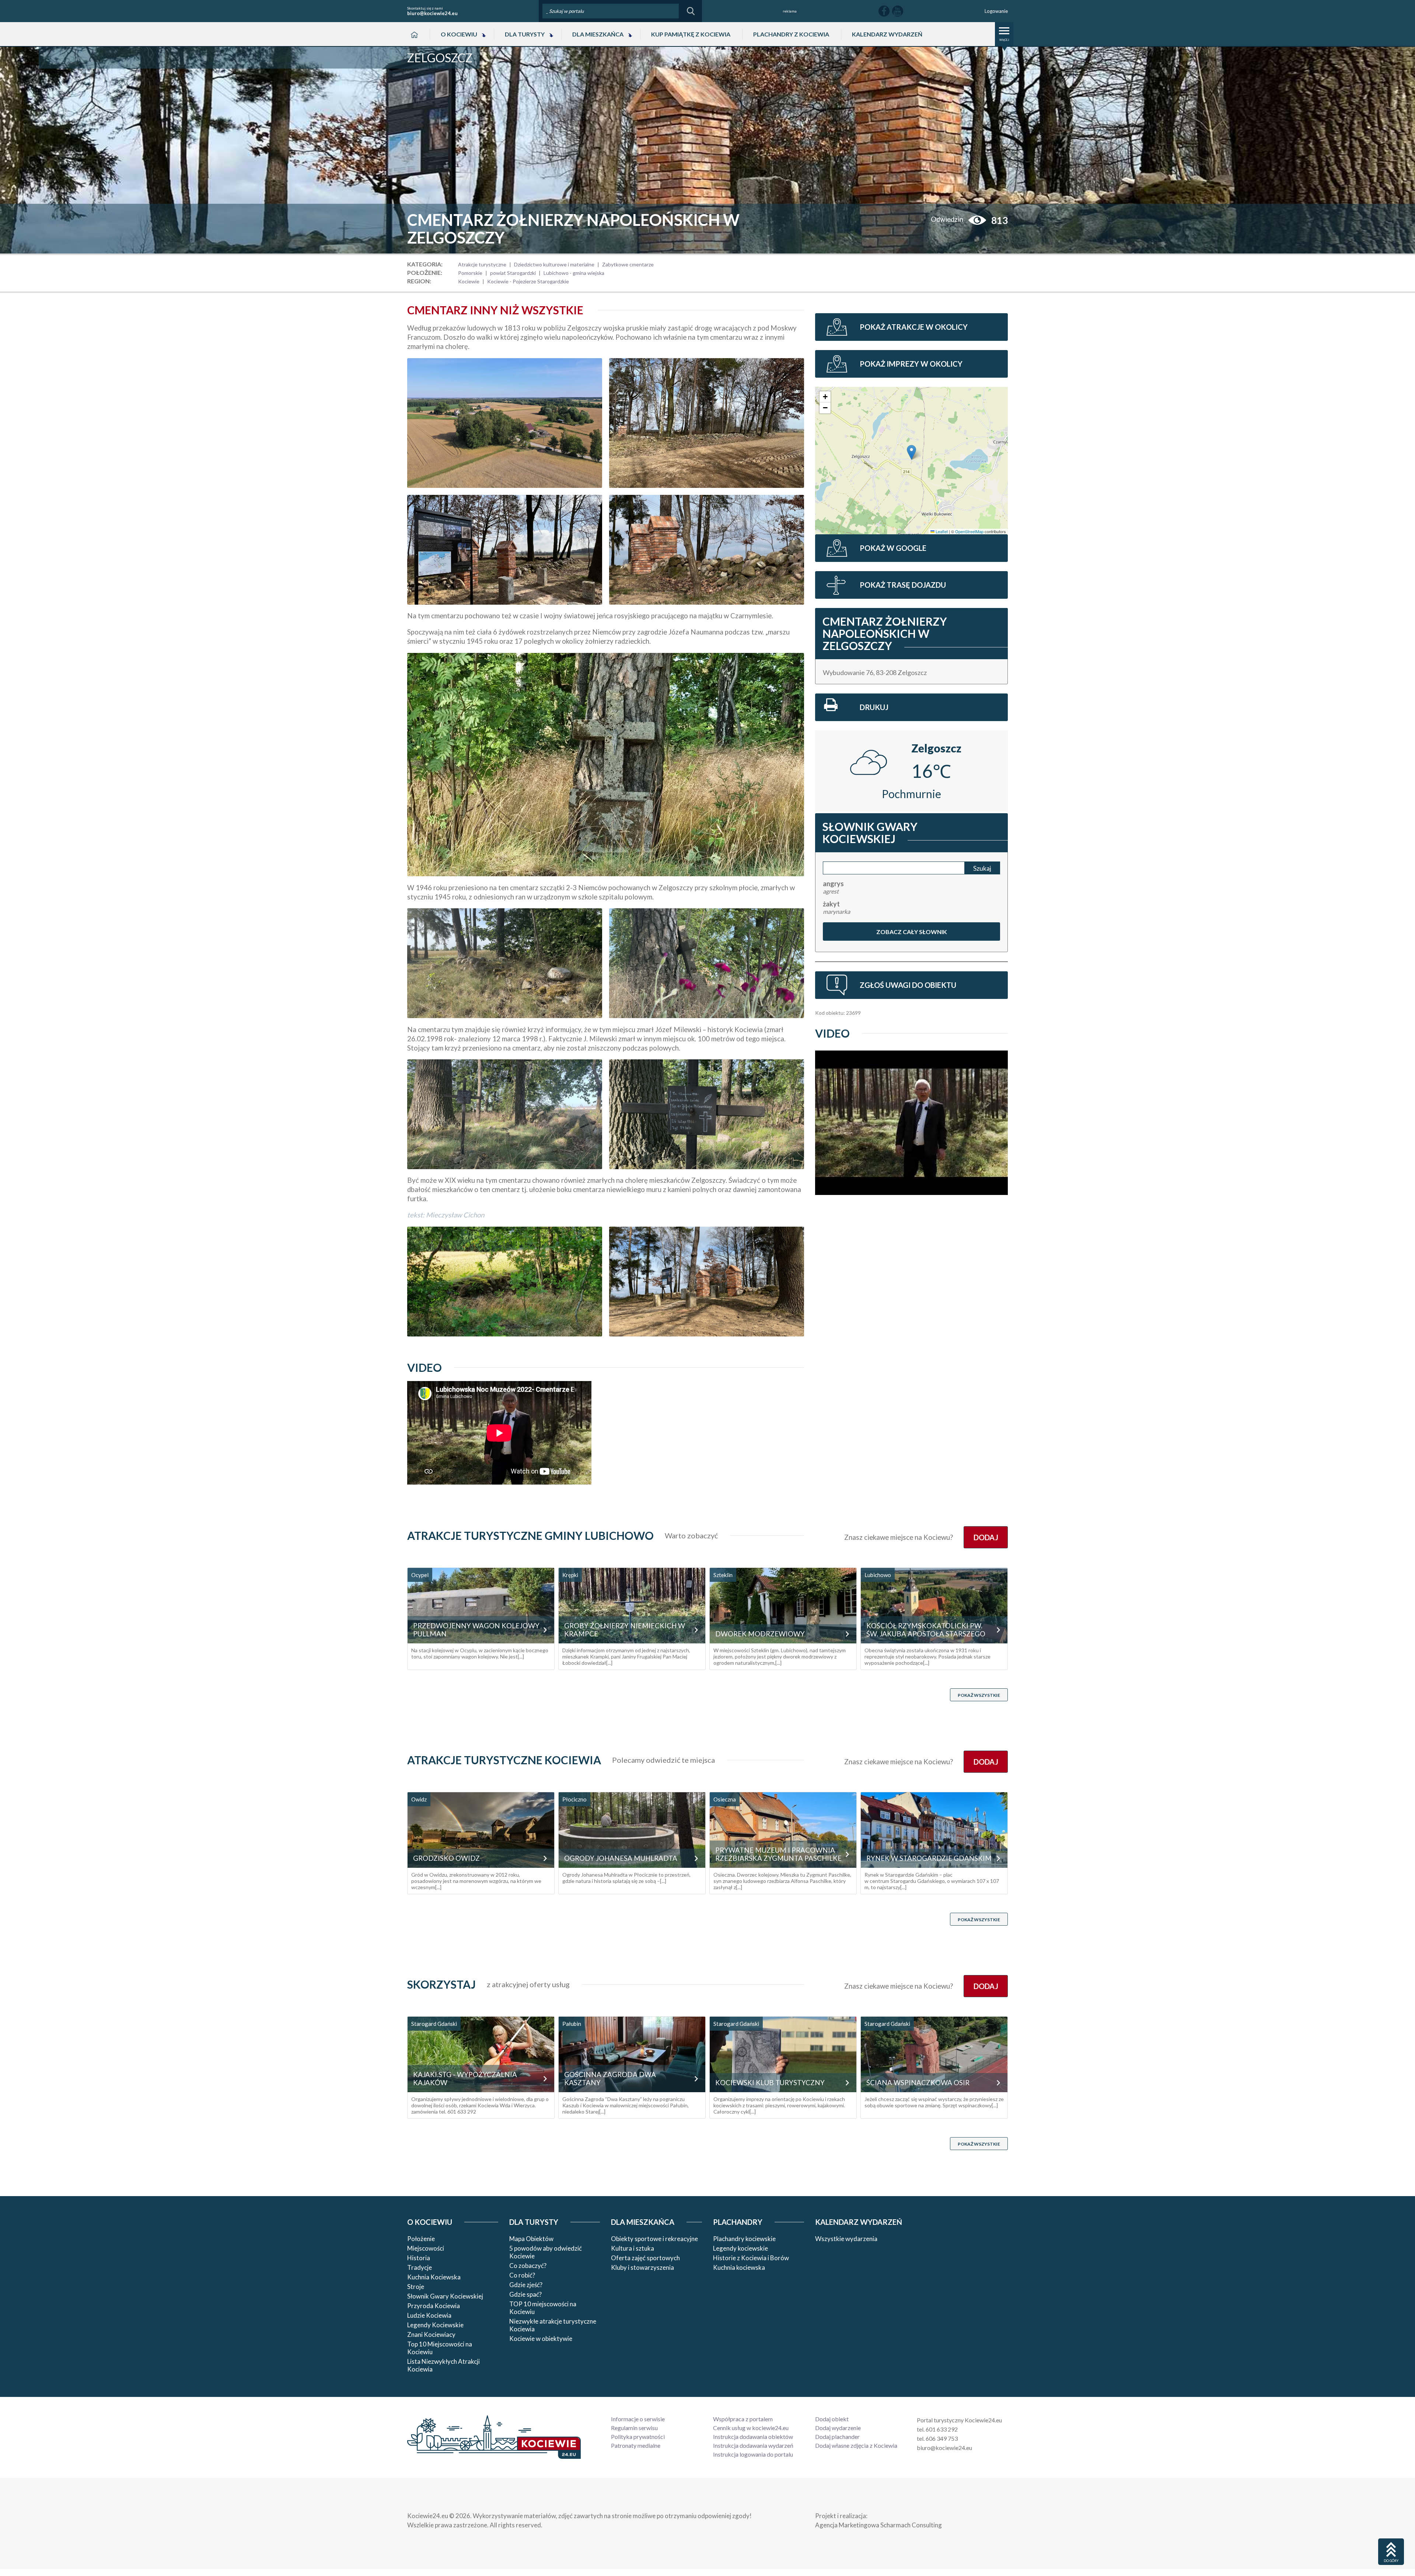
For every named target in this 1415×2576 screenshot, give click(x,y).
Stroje (416, 2287)
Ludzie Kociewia (429, 2315)
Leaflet (941, 531)
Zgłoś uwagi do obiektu (908, 985)
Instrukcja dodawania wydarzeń (753, 2445)
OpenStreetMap (969, 531)
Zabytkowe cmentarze (628, 264)
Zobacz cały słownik (911, 932)
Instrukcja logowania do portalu (753, 2454)
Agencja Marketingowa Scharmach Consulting (878, 2525)
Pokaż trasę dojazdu (903, 585)
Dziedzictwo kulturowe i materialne (554, 264)
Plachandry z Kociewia (791, 34)
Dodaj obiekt (832, 2419)
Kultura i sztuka (633, 2248)
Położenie (421, 2239)
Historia (419, 2258)
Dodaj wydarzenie (838, 2428)
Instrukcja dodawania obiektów (753, 2437)
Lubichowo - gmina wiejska (574, 273)
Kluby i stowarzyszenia (642, 2267)
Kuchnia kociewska (739, 2267)
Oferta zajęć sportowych (645, 2258)
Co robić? (522, 2275)
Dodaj (986, 1537)
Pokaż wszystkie (979, 1695)
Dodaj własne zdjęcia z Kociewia (856, 2445)
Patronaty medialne (636, 2445)
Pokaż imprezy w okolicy (911, 364)
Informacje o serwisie (638, 2419)
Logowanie (996, 11)
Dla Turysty (525, 34)
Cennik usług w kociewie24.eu (751, 2428)
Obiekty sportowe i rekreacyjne (654, 2239)
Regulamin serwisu (634, 2428)
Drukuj (874, 707)
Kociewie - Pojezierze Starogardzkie (528, 281)
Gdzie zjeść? (526, 2285)
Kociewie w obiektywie (541, 2339)
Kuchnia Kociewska (434, 2277)
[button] (911, 452)
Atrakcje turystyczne (482, 264)
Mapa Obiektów (531, 2239)
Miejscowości (426, 2248)
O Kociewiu (459, 34)
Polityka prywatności (638, 2437)
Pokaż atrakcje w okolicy (914, 327)
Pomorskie (470, 273)
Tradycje (420, 2267)
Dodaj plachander (837, 2437)
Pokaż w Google (893, 548)
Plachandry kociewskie (744, 2239)
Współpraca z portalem (743, 2419)
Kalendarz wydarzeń (887, 34)
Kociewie (469, 281)
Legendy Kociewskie (435, 2325)
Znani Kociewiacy (431, 2334)
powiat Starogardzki (513, 273)
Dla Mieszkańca (598, 34)
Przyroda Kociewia (434, 2306)
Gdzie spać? (525, 2294)
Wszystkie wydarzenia (846, 2239)
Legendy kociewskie (740, 2248)
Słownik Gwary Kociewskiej (445, 2296)
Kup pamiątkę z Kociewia (691, 34)
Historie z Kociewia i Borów (751, 2258)
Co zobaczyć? (528, 2266)
